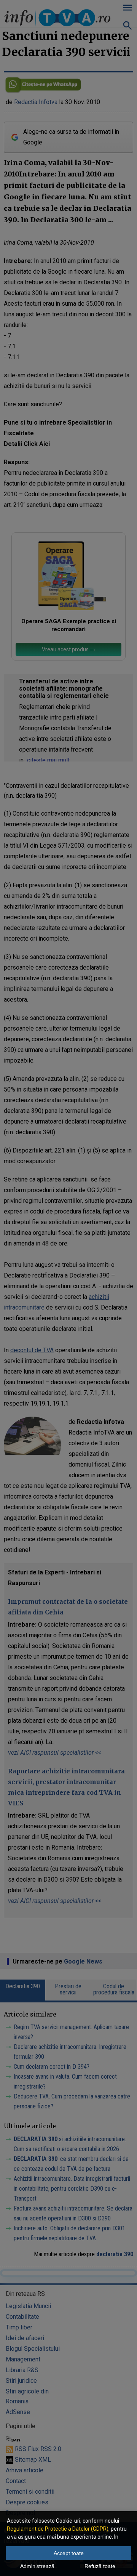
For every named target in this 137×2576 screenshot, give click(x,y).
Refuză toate (100, 2566)
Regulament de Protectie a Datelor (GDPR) (58, 2529)
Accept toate (69, 2553)
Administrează (37, 2566)
